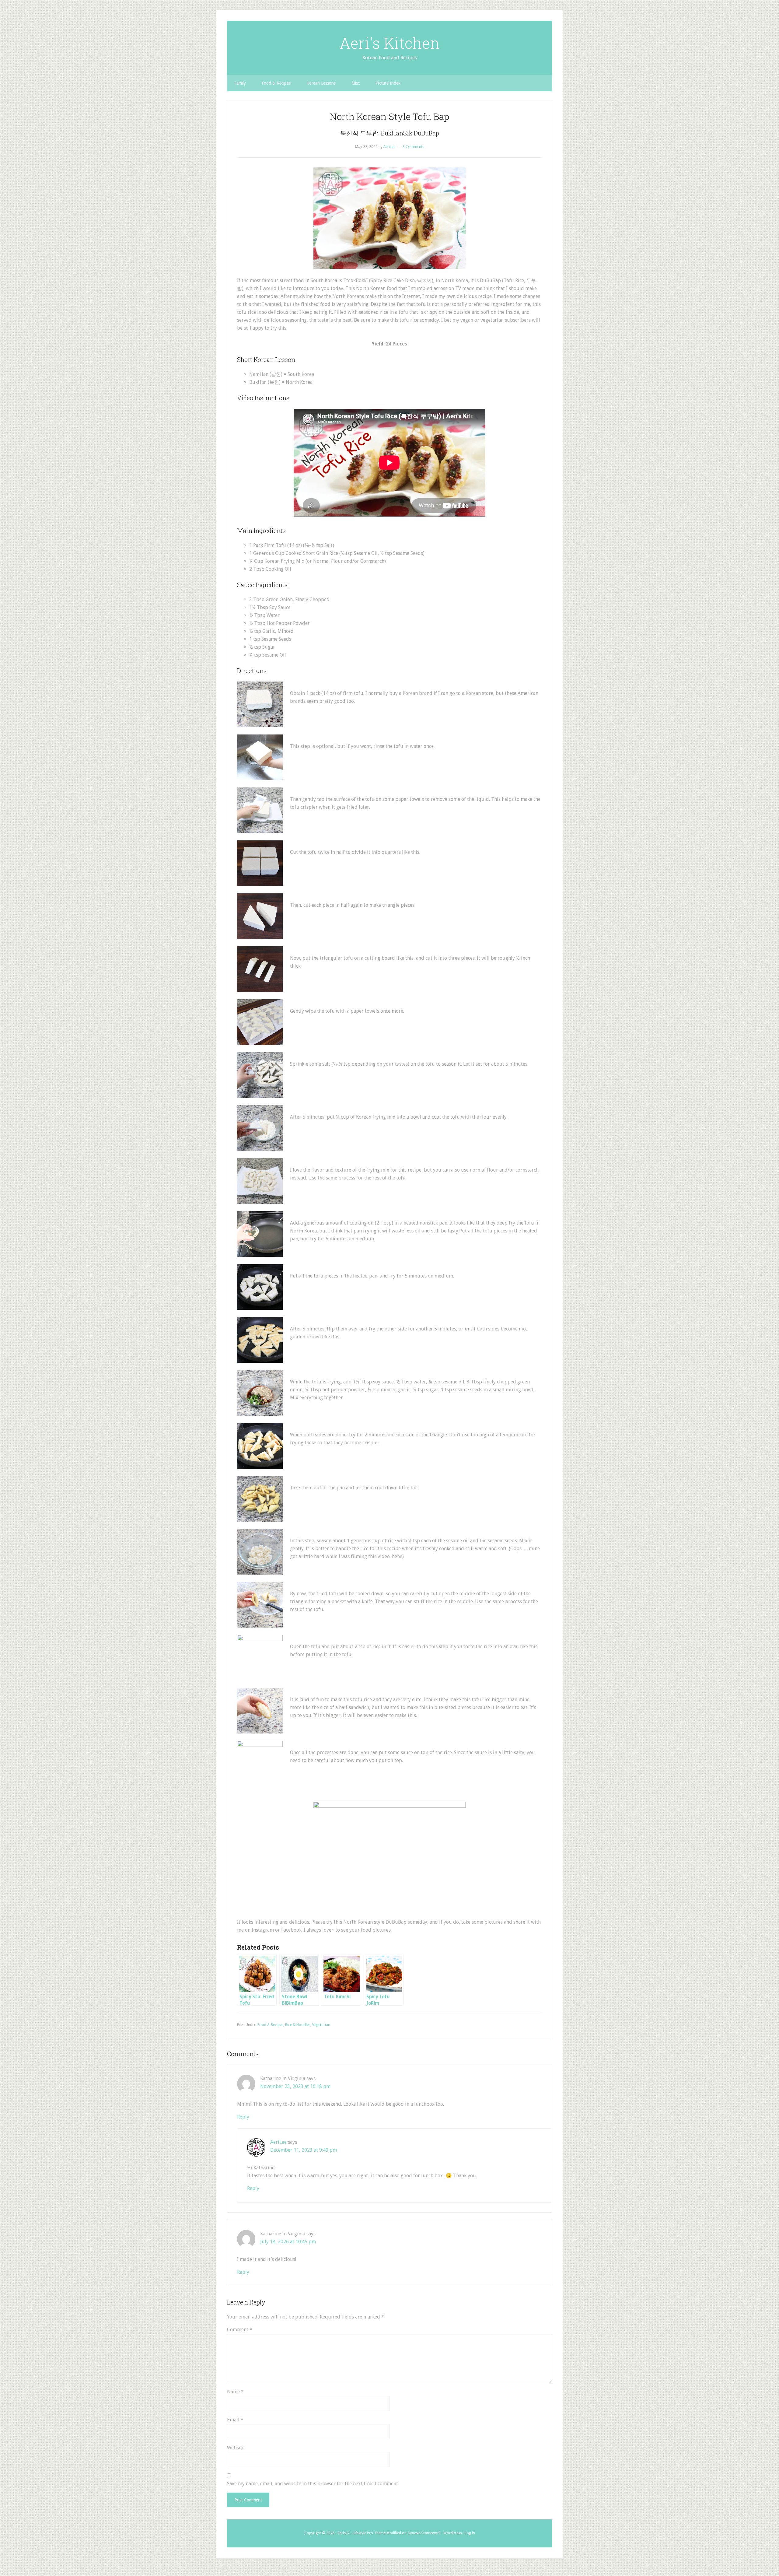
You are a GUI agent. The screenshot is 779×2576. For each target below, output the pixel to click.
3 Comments (413, 147)
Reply (243, 2117)
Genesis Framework (424, 2533)
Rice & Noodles (298, 2025)
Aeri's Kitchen (389, 43)
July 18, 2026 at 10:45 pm (288, 2242)
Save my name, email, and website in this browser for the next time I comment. (313, 2484)
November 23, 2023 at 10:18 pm (295, 2086)
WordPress (453, 2533)
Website (236, 2448)
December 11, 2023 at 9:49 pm (304, 2150)
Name (235, 2392)
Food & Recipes (270, 2025)
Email (235, 2420)
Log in (470, 2533)
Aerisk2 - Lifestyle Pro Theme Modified (369, 2533)
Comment (240, 2330)
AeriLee (278, 2142)
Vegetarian (321, 2025)
